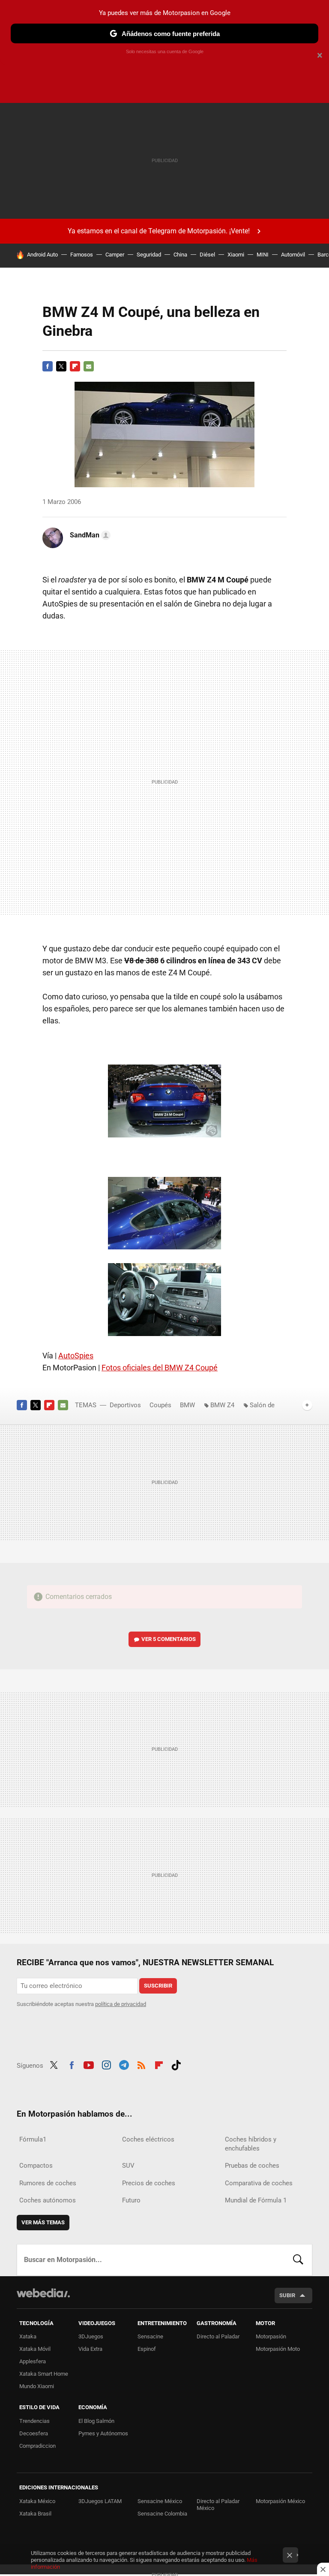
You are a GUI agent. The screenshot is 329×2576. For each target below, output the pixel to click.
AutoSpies (76, 1356)
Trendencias (34, 2421)
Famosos (82, 255)
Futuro (131, 2200)
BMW (187, 1405)
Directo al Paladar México (218, 2505)
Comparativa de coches (259, 2183)
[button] (89, 535)
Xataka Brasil (35, 2514)
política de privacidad (121, 2004)
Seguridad (149, 255)
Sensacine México (160, 2501)
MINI (263, 255)
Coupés (160, 1405)
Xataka (28, 2336)
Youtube (89, 2064)
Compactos (36, 2166)
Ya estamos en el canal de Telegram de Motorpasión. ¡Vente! (159, 231)
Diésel (207, 255)
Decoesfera (34, 2433)
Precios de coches (149, 2183)
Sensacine (150, 2336)
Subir (287, 2295)
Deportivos (125, 1405)
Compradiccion (37, 2446)
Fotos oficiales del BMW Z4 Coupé (160, 1368)
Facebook (48, 366)
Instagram (106, 2064)
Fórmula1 (33, 2139)
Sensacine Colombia (162, 2514)
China (180, 255)
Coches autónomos (48, 2200)
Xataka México (37, 2501)
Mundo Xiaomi (37, 2386)
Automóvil (293, 255)
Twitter (61, 366)
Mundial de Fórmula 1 (256, 2200)
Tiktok (176, 2064)
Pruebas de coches (252, 2166)
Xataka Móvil (35, 2349)
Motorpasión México (280, 2501)
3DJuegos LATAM (100, 2501)
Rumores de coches (48, 2183)
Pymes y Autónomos (103, 2433)
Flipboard (75, 366)
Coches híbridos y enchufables (251, 2144)
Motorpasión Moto (278, 2349)
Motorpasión (271, 2336)
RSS (141, 2064)
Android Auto (42, 255)
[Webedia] (43, 2293)
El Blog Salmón (96, 2421)
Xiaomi (236, 255)
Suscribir (158, 1986)
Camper (115, 255)
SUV (128, 2166)
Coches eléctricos (148, 2139)
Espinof (147, 2349)
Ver (169, 1639)
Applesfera (33, 2361)
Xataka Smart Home (44, 2374)
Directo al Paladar (218, 2336)
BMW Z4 (222, 1405)
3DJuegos (91, 2336)
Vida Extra (90, 2349)
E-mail (89, 366)
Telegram (124, 2064)
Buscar (298, 2260)
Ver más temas (43, 2222)
